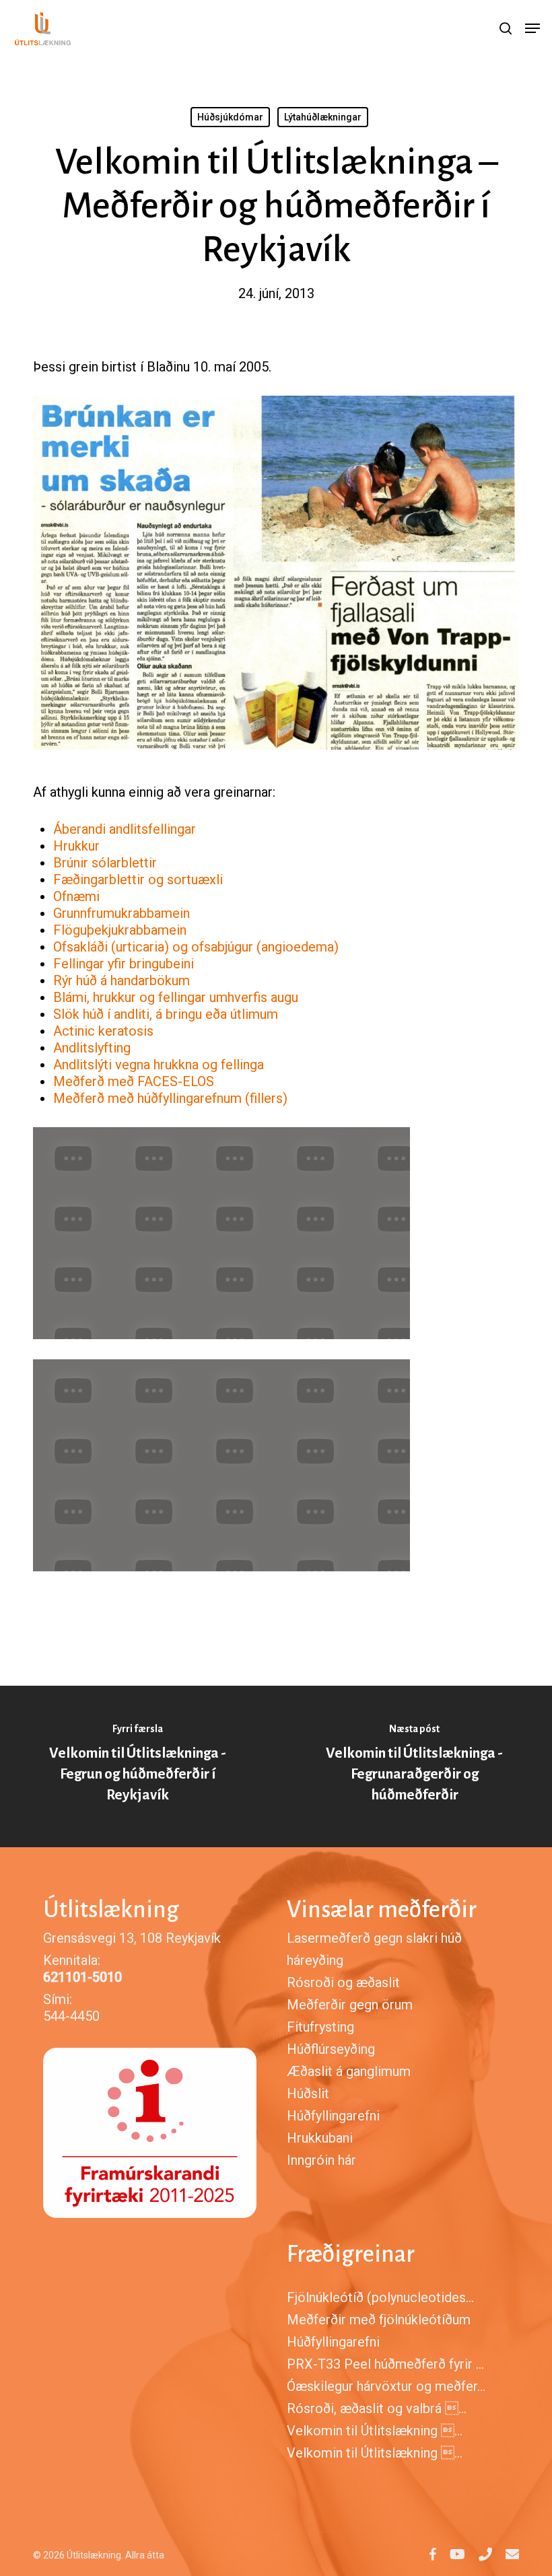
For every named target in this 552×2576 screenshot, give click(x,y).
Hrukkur (76, 846)
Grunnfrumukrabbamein (122, 913)
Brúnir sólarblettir (105, 863)
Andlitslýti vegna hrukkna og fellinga (159, 1065)
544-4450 (71, 2016)
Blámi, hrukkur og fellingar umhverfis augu (176, 997)
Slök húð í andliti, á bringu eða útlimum (166, 1014)
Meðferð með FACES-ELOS (134, 1081)
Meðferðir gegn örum (350, 2005)
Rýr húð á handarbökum (122, 980)
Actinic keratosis (105, 1031)
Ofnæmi (76, 896)
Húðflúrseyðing (331, 2049)
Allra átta (145, 2555)
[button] (532, 28)
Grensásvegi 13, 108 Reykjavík (132, 1938)
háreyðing (315, 1960)
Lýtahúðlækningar (323, 117)
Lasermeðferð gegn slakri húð (374, 1938)
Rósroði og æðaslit (343, 1982)
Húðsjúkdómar (230, 117)
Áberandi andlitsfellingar (125, 829)
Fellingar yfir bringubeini (124, 964)
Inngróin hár (321, 2160)
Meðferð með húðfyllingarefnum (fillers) (170, 1098)
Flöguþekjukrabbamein (120, 930)
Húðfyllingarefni (333, 2116)
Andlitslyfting (92, 1048)
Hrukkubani (320, 2138)
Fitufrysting (320, 2027)
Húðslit (308, 2094)
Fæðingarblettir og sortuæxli (138, 880)
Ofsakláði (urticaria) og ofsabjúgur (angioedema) (196, 947)
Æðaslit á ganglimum (349, 2071)
